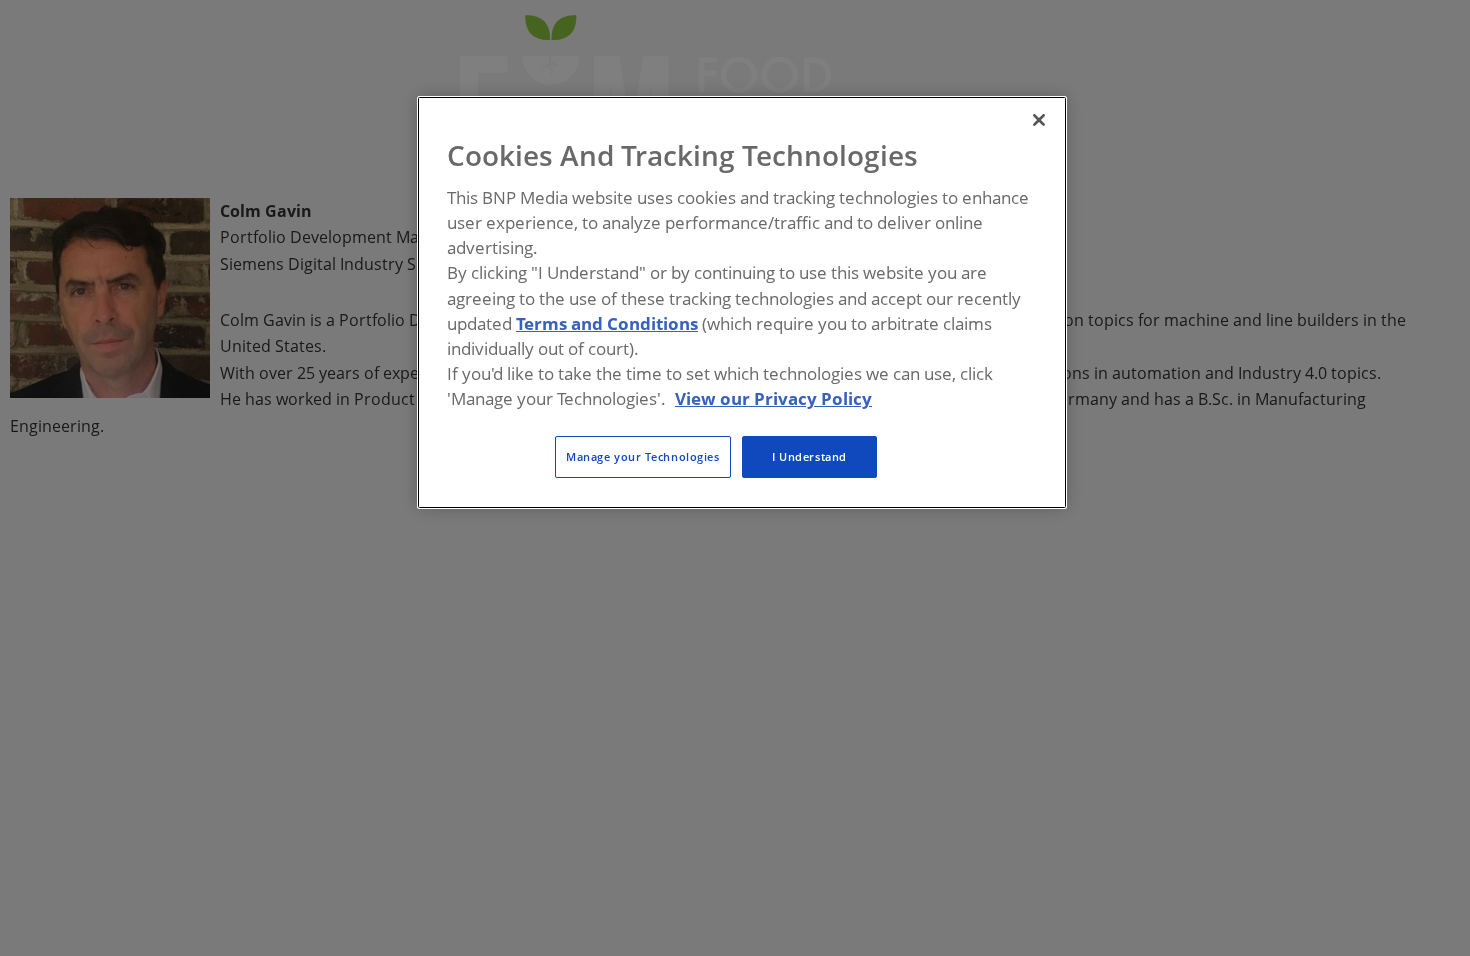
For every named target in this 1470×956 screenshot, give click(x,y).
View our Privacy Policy (773, 398)
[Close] (1039, 120)
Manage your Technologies (643, 456)
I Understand (809, 456)
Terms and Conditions (607, 323)
